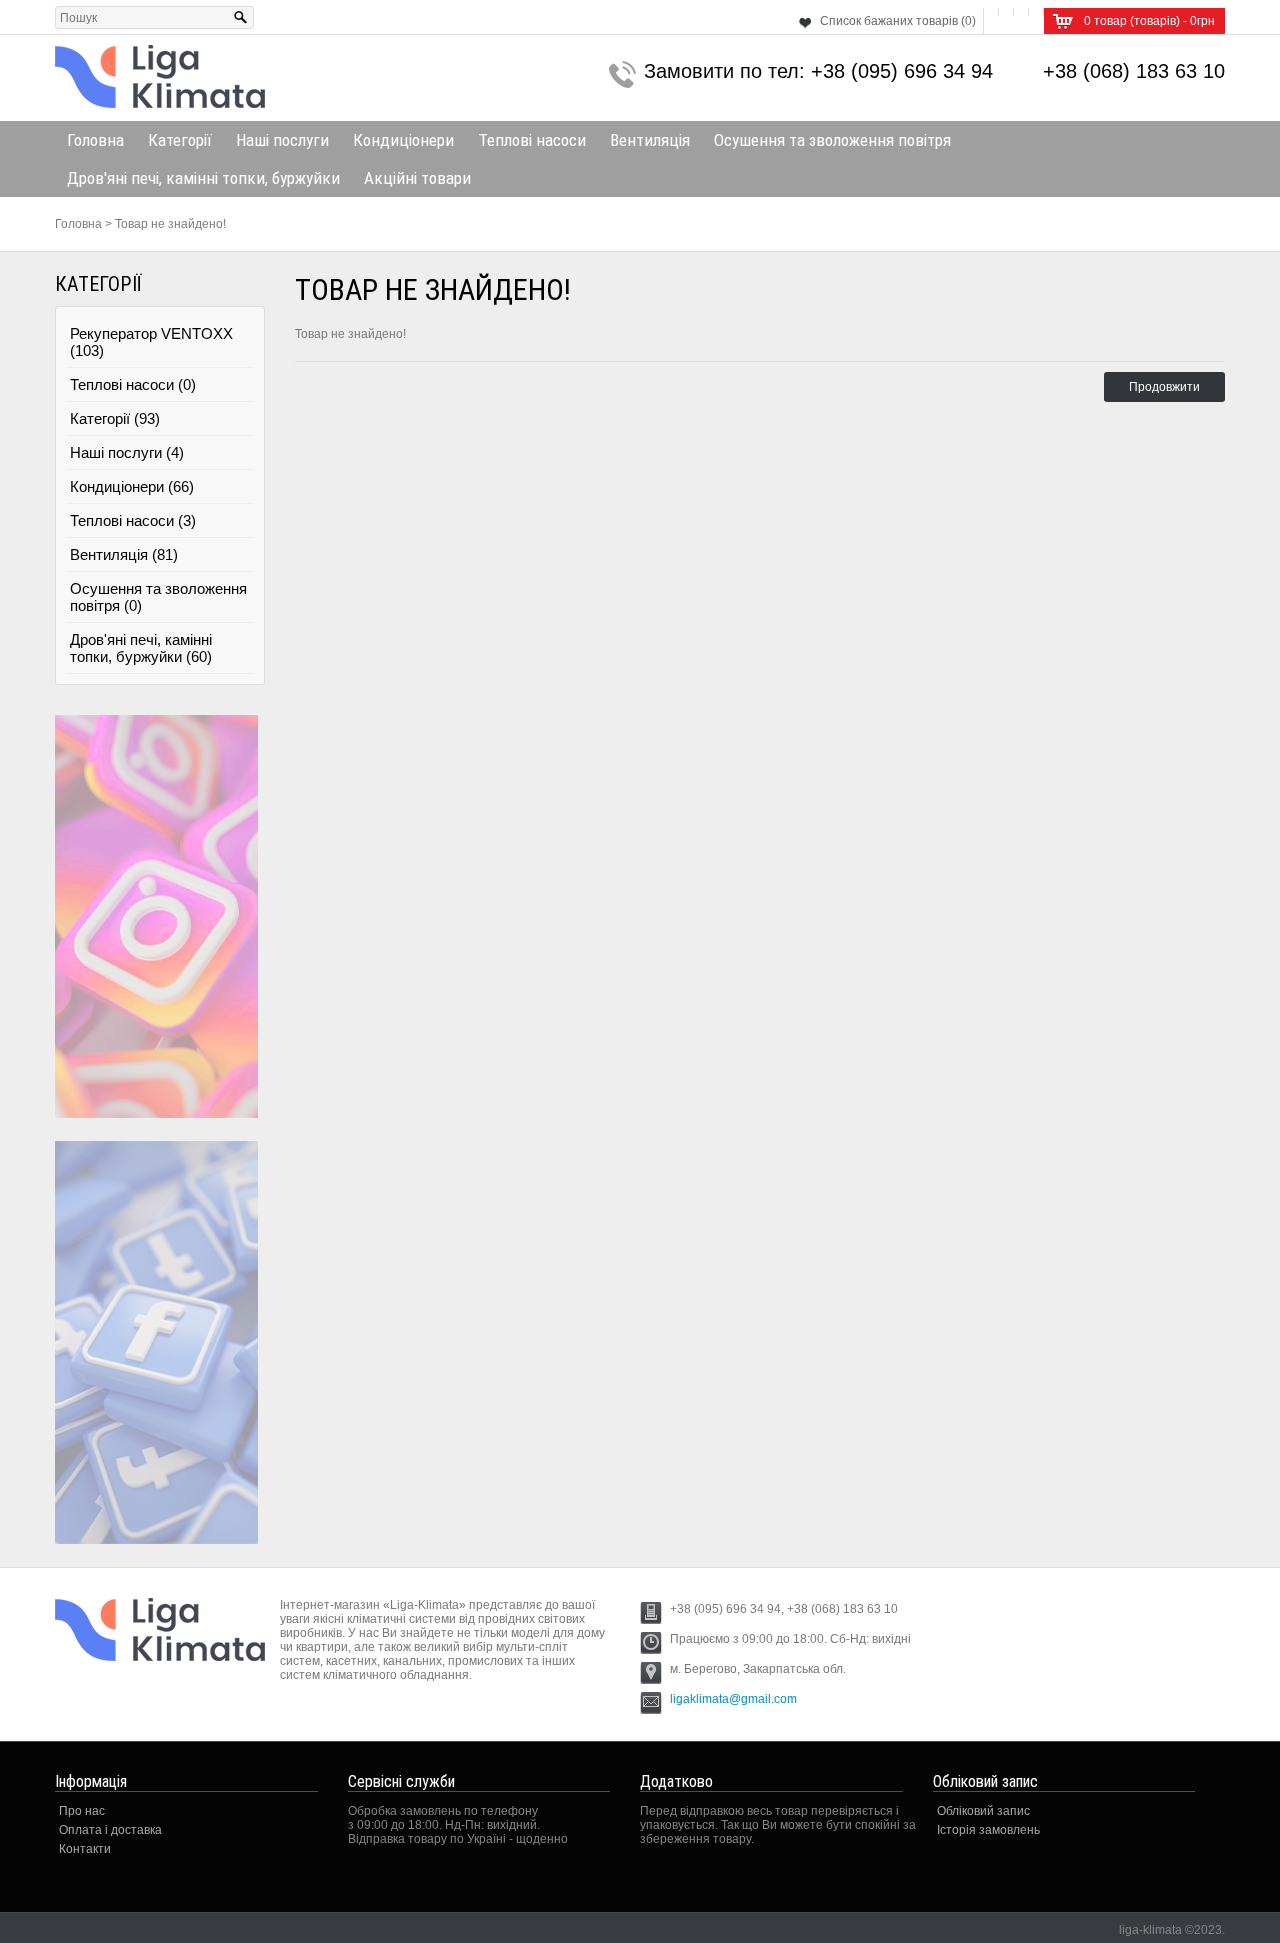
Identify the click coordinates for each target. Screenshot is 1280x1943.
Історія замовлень (988, 1830)
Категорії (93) (115, 418)
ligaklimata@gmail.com (733, 1699)
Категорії (180, 140)
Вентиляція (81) (124, 554)
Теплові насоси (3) (133, 520)
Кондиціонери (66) (132, 486)
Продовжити (1164, 387)
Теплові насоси (532, 140)
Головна (95, 140)
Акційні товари (417, 178)
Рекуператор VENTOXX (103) (151, 342)
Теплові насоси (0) (133, 384)
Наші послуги (282, 140)
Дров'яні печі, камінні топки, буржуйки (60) (141, 648)
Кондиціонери (403, 140)
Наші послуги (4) (127, 452)
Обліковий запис (983, 1811)
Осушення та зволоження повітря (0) (158, 597)
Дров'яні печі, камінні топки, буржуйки (203, 178)
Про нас (82, 1811)
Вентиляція (650, 140)
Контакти (85, 1849)
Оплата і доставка (110, 1830)
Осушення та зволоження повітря (832, 140)
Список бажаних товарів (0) (898, 21)
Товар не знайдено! (170, 224)
